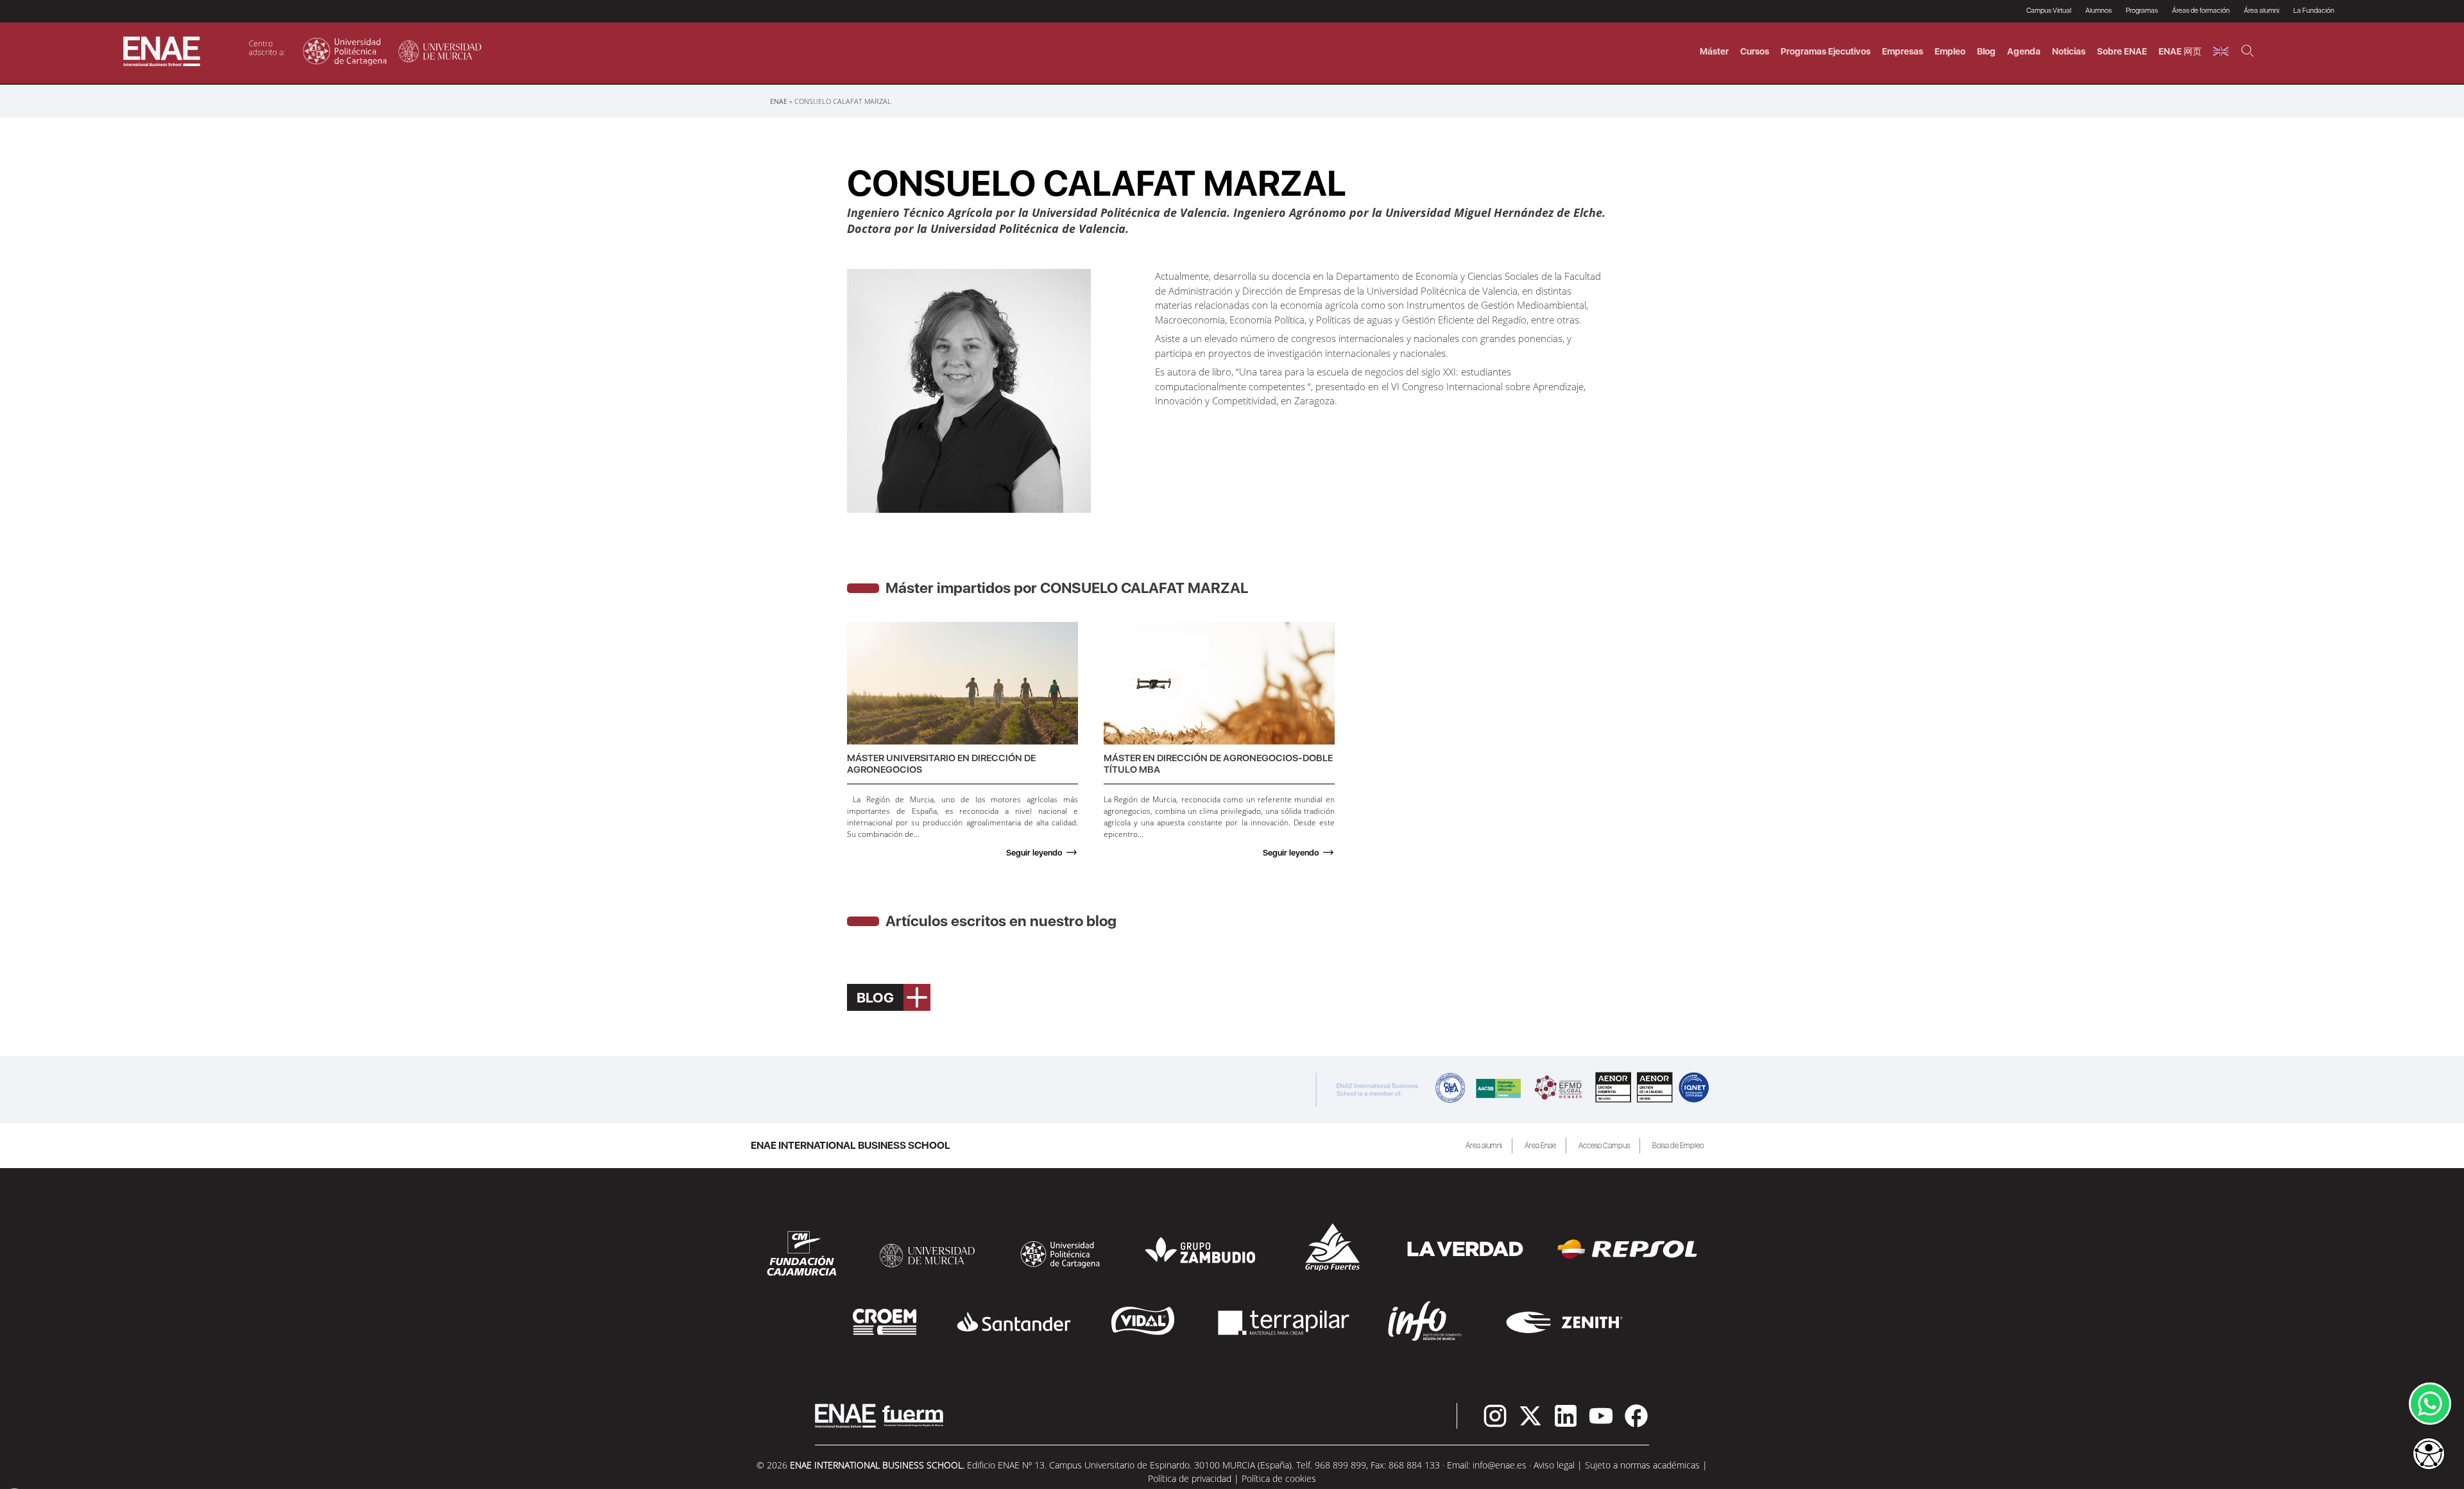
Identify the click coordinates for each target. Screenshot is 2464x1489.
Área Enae (1540, 1146)
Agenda (2024, 51)
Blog (1986, 51)
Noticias (2069, 51)
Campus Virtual (2049, 11)
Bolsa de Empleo (1678, 1146)
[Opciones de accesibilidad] (2429, 1455)
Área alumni (1484, 1146)
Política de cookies (1279, 1478)
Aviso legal (1554, 1465)
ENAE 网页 (2180, 51)
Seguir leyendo (1034, 853)
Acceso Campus (1604, 1146)
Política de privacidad (1190, 1478)
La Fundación (2314, 11)
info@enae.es (1500, 1465)
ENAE (779, 101)
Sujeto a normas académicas (1642, 1465)
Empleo (1950, 51)
